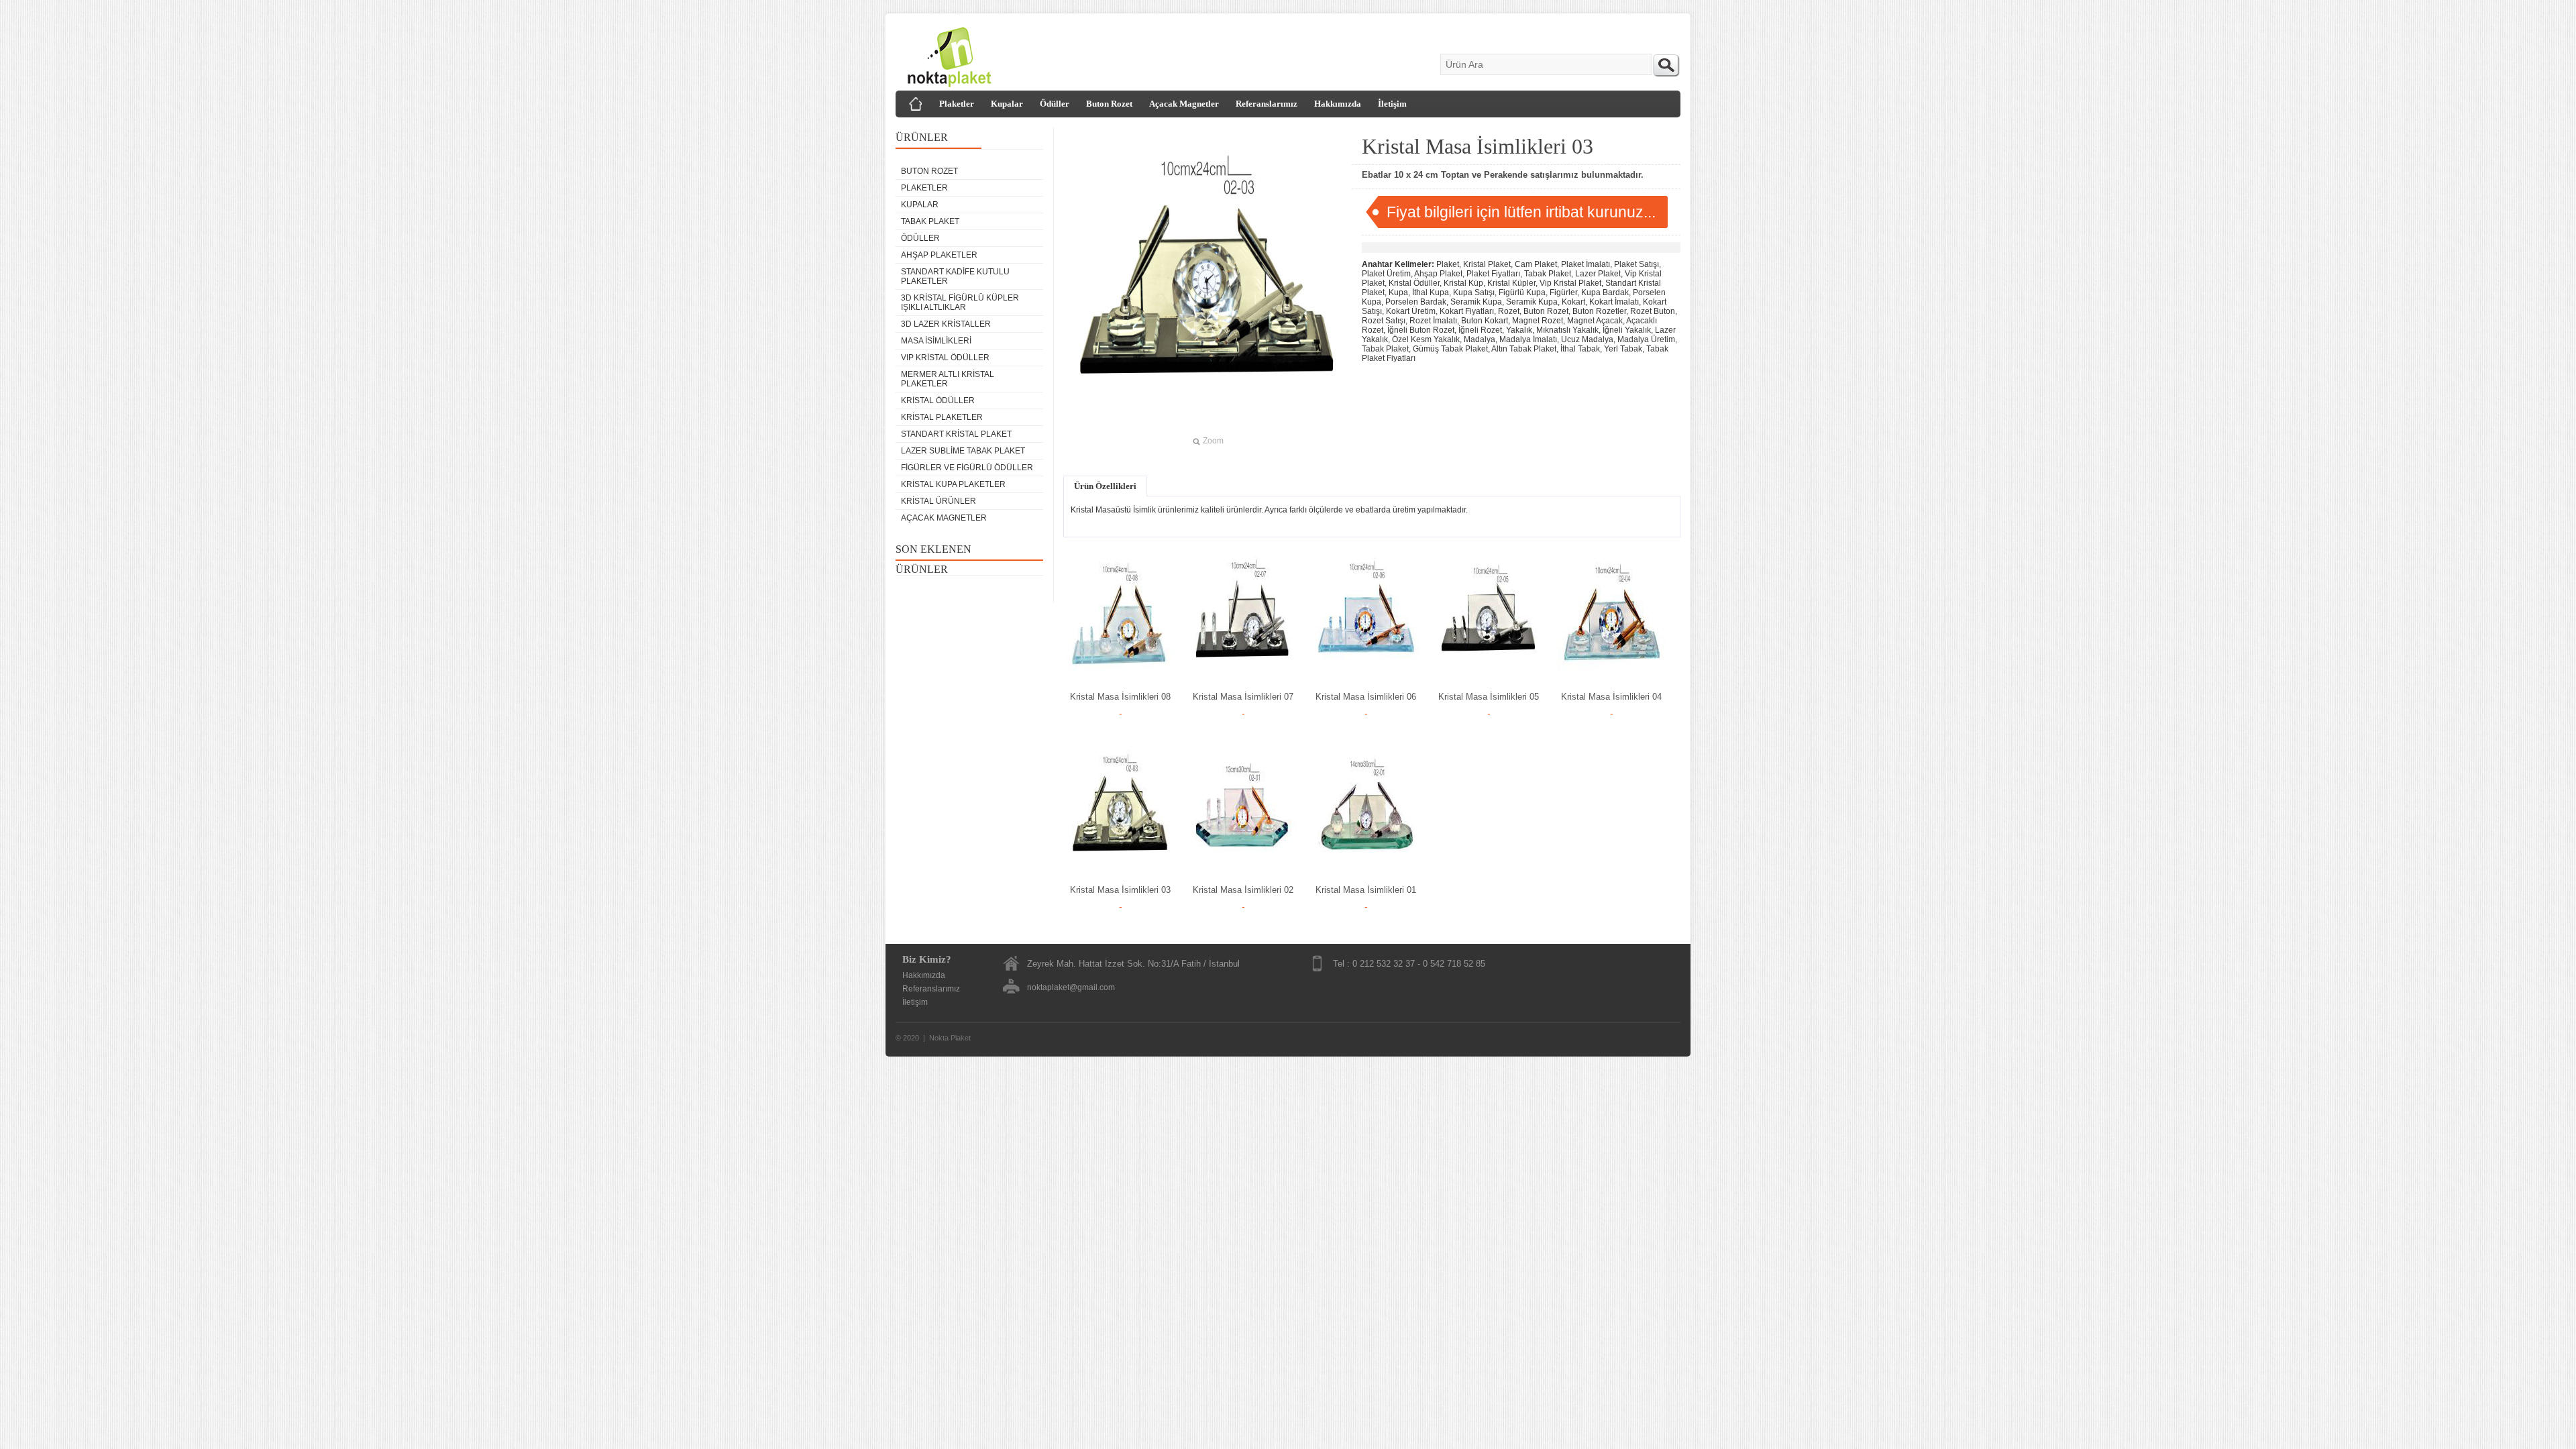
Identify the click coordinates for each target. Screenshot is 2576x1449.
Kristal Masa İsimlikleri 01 (1366, 890)
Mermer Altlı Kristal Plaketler (948, 379)
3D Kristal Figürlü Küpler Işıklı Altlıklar (960, 303)
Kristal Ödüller (938, 400)
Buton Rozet (1109, 104)
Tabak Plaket (930, 221)
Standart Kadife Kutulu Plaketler (955, 276)
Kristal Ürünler (938, 501)
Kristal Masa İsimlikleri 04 (1611, 697)
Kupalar (1007, 104)
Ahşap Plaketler (939, 255)
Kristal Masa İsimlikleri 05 (1489, 697)
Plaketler (957, 104)
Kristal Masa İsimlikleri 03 (1120, 890)
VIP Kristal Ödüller (945, 358)
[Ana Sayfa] (916, 104)
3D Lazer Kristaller (946, 324)
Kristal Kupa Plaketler (953, 484)
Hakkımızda (1338, 104)
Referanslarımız (1267, 104)
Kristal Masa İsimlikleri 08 (1120, 697)
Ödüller (1055, 104)
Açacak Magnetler (1184, 104)
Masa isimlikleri (936, 341)
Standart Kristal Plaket (956, 434)
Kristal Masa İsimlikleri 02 (1243, 890)
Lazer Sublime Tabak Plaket (963, 451)
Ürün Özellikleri (1105, 486)
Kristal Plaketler (942, 417)
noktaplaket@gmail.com (1071, 987)
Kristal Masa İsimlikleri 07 (1243, 697)
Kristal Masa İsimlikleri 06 (1366, 697)
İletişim (1392, 104)
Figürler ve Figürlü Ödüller (967, 468)
